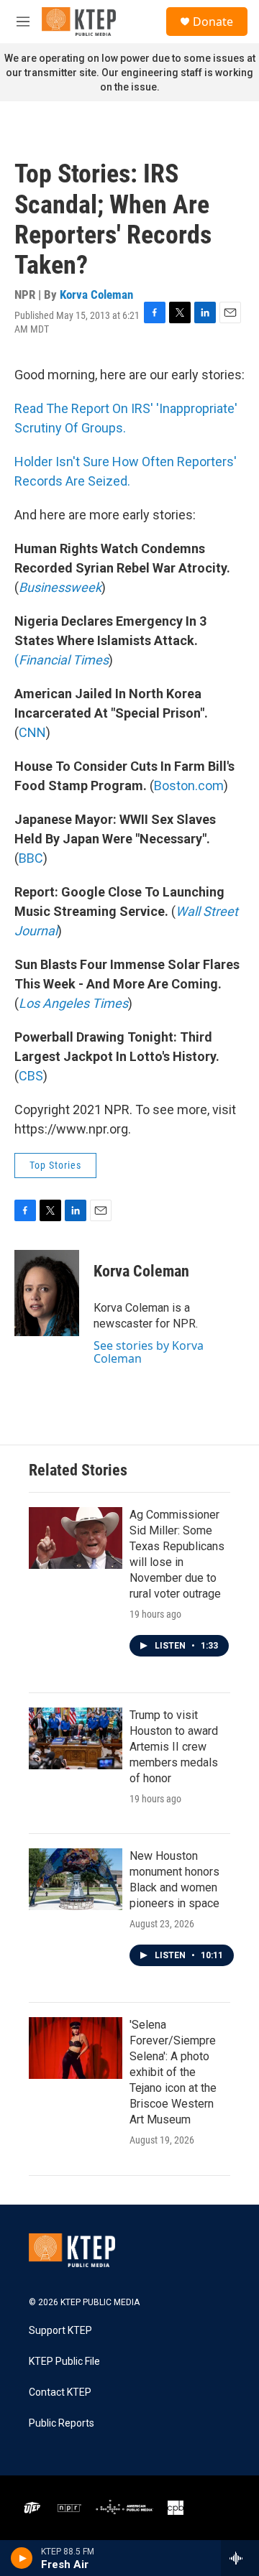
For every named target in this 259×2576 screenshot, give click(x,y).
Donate (213, 22)
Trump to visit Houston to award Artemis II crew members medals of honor (174, 1747)
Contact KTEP (60, 2392)
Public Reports (62, 2423)
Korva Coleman (96, 295)
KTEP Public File (64, 2362)
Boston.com (189, 786)
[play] (22, 2558)
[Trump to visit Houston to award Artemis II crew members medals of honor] (76, 1738)
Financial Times (64, 660)
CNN (32, 732)
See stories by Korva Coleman (149, 1352)
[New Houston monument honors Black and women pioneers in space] (76, 1879)
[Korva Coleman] (47, 1293)
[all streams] (240, 2558)
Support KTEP (60, 2331)
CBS (31, 1076)
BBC (31, 858)
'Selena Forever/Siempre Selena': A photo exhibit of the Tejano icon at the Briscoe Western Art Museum (173, 2072)
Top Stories (55, 1165)
